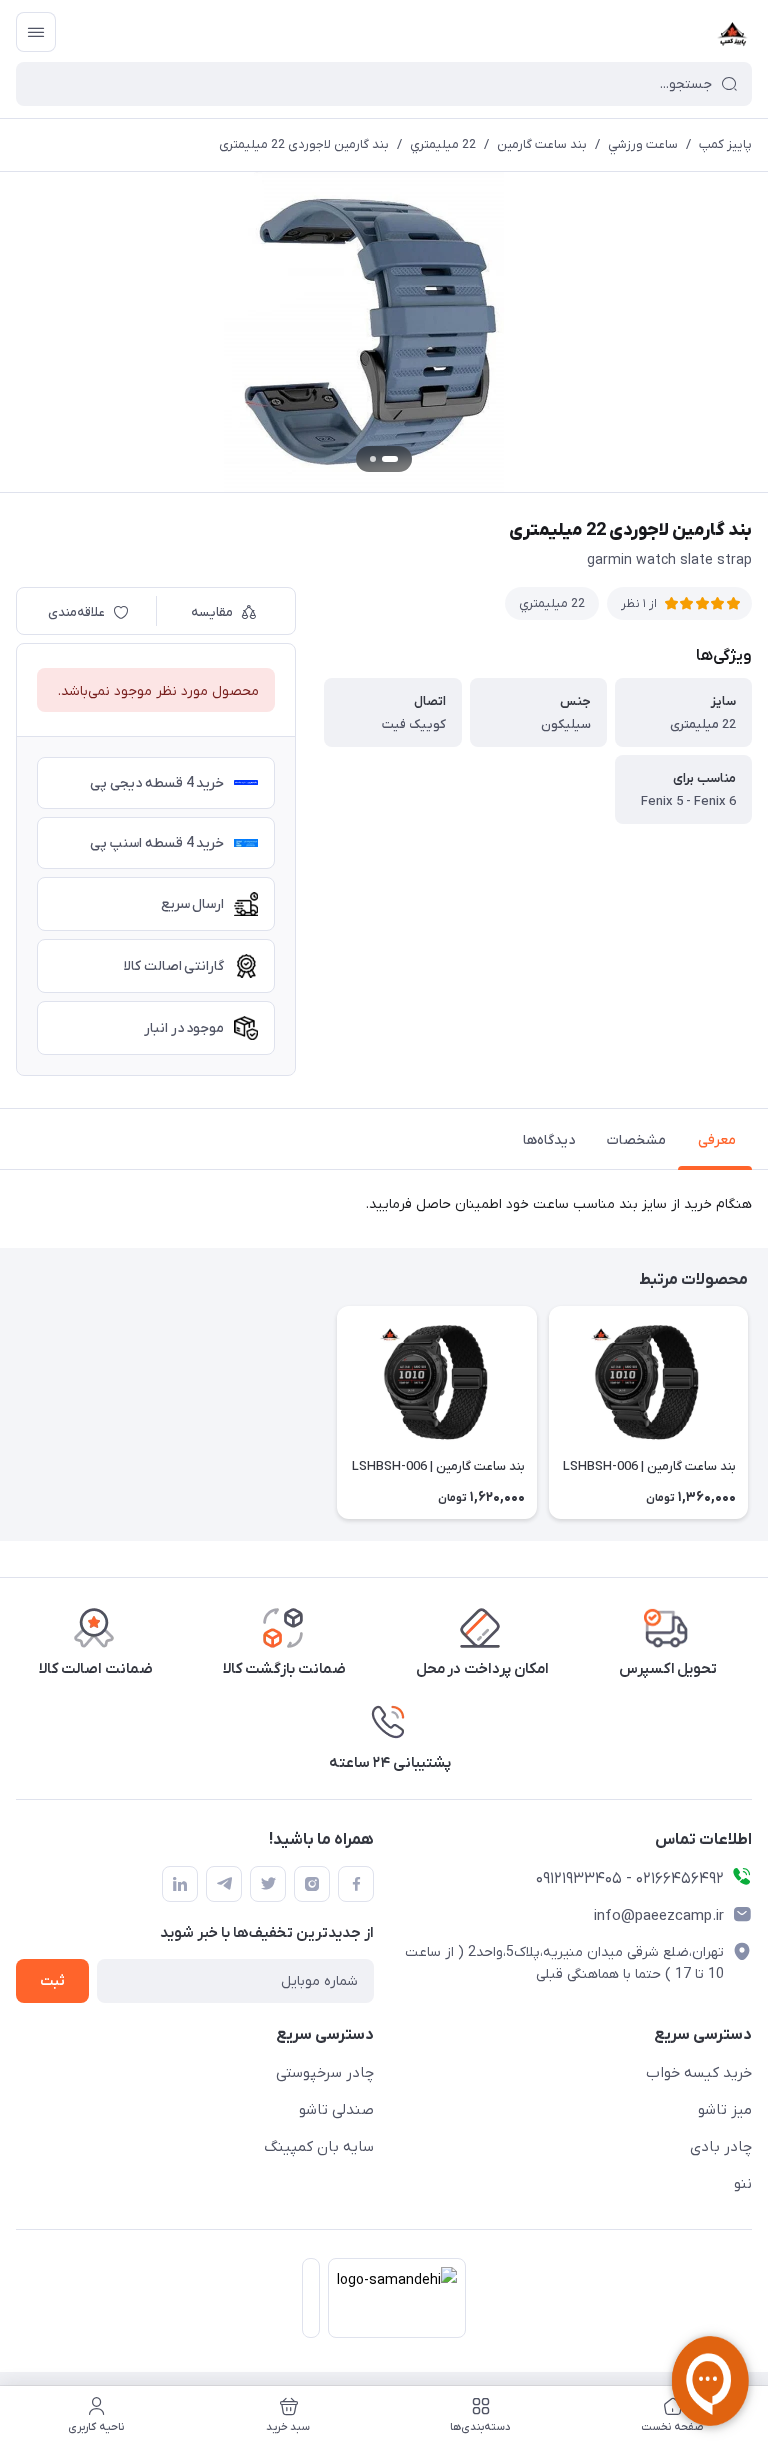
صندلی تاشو (336, 2110)
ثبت (52, 1981)
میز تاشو (725, 2110)
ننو (743, 2184)
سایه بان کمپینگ (319, 2147)
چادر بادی (721, 2147)
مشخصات (636, 1140)
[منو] (36, 32)
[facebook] (356, 1884)
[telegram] (224, 1884)
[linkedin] (180, 1884)
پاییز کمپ (725, 144)
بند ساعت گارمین (542, 144)
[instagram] (312, 1884)
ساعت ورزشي (643, 144)
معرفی (717, 1140)
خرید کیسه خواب (699, 2073)
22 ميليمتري (443, 144)
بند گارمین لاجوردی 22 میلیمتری (304, 144)
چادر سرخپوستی (325, 2073)
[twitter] (268, 1884)
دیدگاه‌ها (549, 1140)
